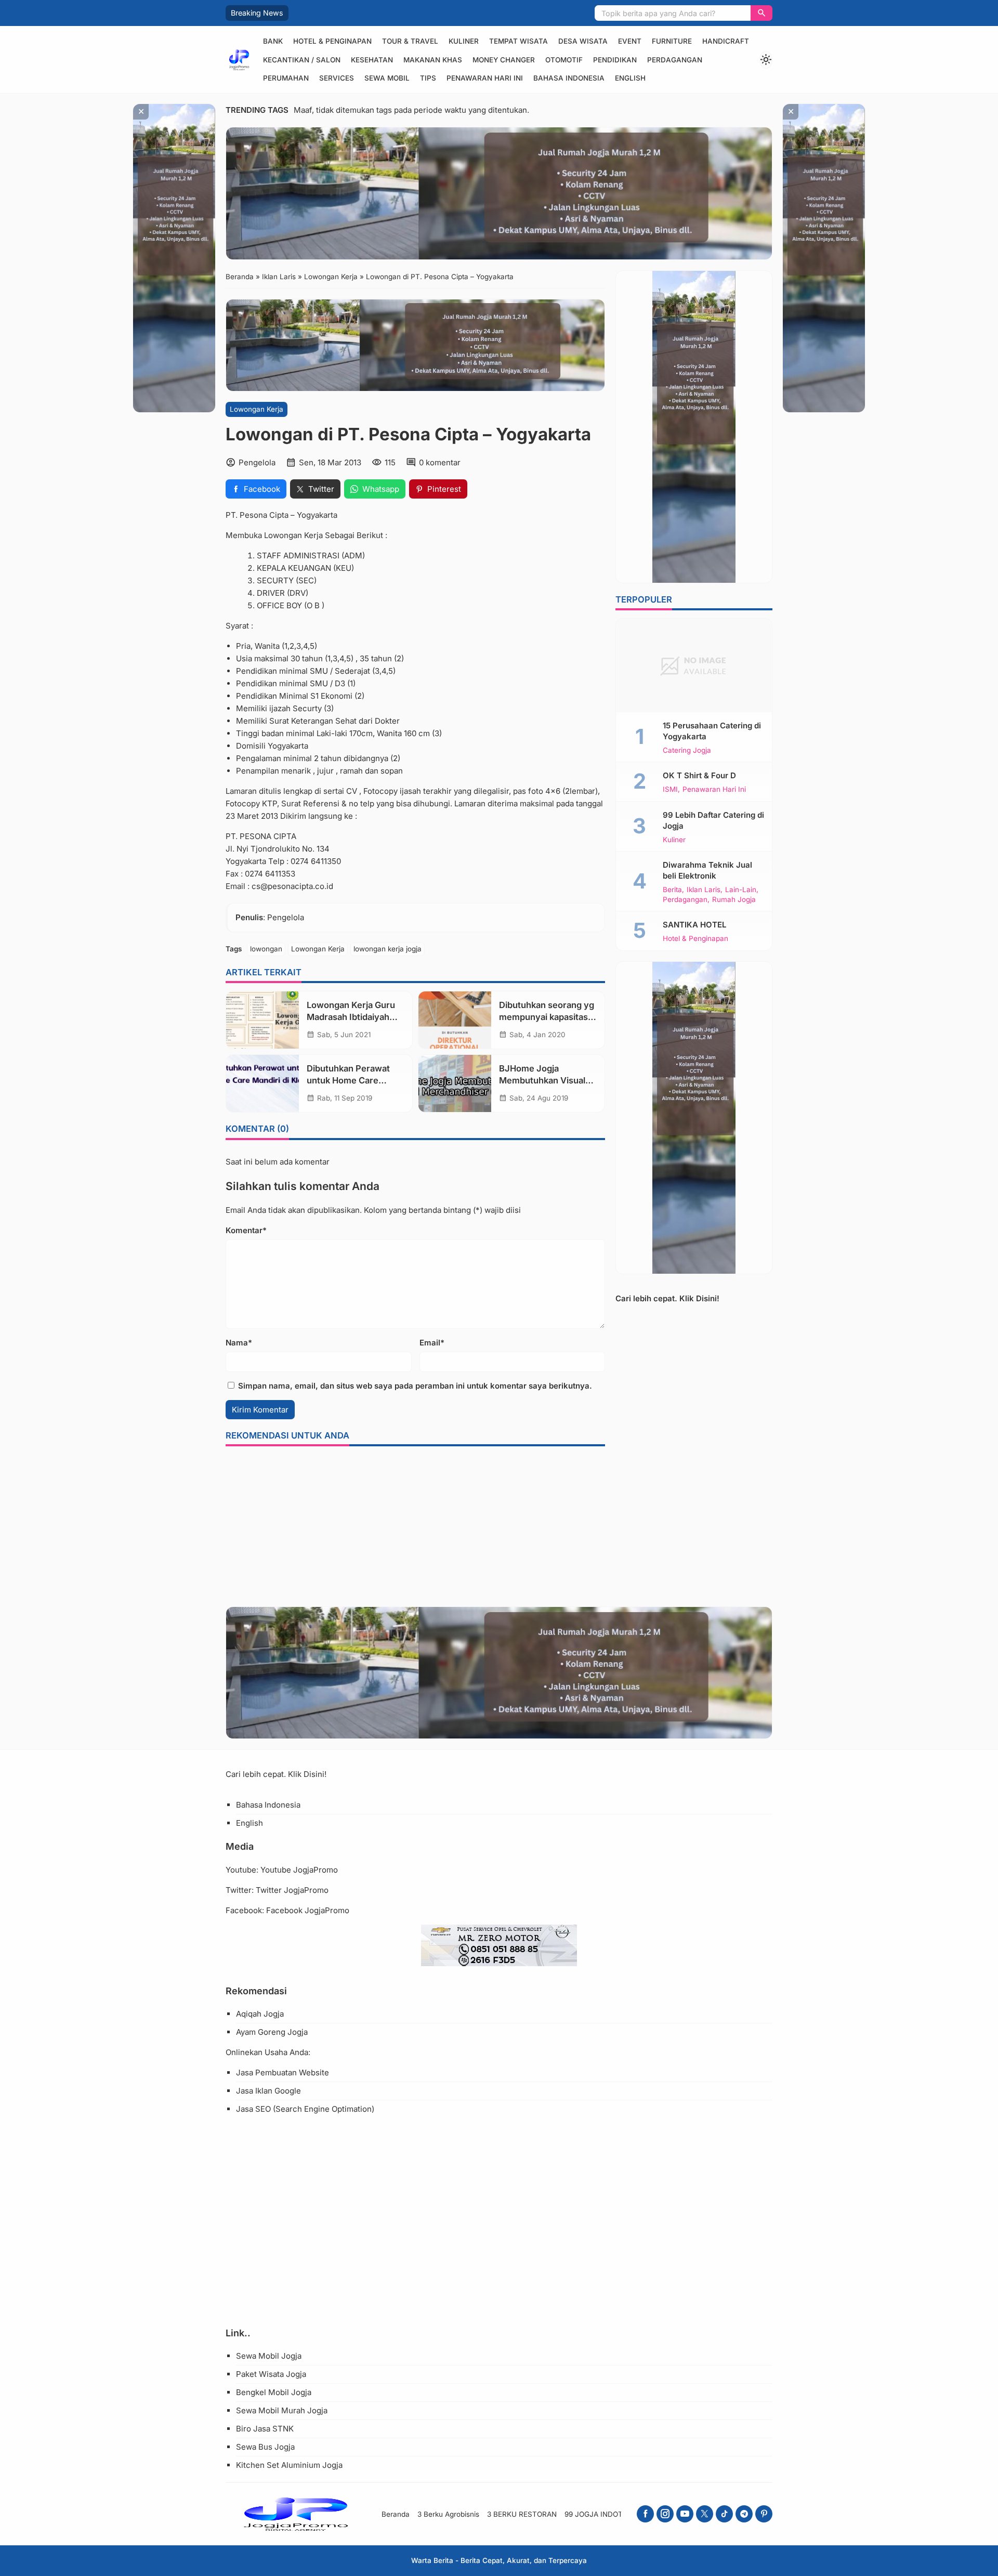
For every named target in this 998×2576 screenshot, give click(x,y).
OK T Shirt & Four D (699, 775)
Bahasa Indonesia (569, 78)
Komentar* (246, 1230)
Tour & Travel (410, 41)
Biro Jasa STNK (265, 2429)
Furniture (672, 41)
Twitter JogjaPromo (292, 1890)
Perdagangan (675, 60)
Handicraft (726, 41)
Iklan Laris (704, 890)
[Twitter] (705, 2514)
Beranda (396, 2514)
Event (630, 41)
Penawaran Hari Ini (485, 78)
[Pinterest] (764, 2514)
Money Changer (504, 60)
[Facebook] (645, 2514)
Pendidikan (615, 60)
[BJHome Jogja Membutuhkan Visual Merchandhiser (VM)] (455, 1083)
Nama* (239, 1343)
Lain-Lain (741, 890)
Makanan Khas (433, 60)
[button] (761, 13)
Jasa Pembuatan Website (283, 2072)
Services (337, 78)
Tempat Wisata (518, 41)
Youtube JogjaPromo (299, 1870)
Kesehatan (372, 60)
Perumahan (286, 78)
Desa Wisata (583, 41)
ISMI (670, 790)
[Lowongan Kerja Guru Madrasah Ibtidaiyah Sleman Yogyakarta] (262, 1020)
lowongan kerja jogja (388, 949)
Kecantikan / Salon (302, 60)
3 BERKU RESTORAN (522, 2514)
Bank (273, 41)
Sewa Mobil (387, 78)
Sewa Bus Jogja (265, 2447)
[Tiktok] (724, 2514)
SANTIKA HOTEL (694, 925)
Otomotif (564, 60)
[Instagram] (665, 2514)
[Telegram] (744, 2514)
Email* (432, 1343)
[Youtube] (685, 2514)
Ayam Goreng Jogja (272, 2032)
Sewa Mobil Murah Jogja (282, 2410)
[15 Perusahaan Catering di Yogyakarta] (694, 665)
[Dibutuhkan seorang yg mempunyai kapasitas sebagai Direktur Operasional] (455, 1020)
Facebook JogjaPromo (308, 1910)
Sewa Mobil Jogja (269, 2356)
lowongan (266, 949)
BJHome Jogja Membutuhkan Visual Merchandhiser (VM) (542, 1080)
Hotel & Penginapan (332, 41)
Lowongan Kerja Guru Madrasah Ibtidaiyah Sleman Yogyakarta (351, 1017)
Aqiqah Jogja (260, 2014)
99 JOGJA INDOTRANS (603, 2514)
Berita (672, 890)
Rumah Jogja (734, 900)
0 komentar (440, 462)
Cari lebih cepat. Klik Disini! (667, 1298)
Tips (428, 78)
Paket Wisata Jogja (271, 2374)
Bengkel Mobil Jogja (274, 2392)
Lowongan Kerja (257, 409)
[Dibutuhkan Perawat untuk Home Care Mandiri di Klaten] (262, 1083)
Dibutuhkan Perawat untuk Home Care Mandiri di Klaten (348, 1080)
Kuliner (464, 41)
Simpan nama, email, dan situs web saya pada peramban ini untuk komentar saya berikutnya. (415, 1386)
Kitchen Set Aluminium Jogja (289, 2465)
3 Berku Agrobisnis (448, 2514)
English (630, 78)
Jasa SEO (253, 2109)
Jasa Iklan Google (268, 2091)
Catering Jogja (687, 751)
